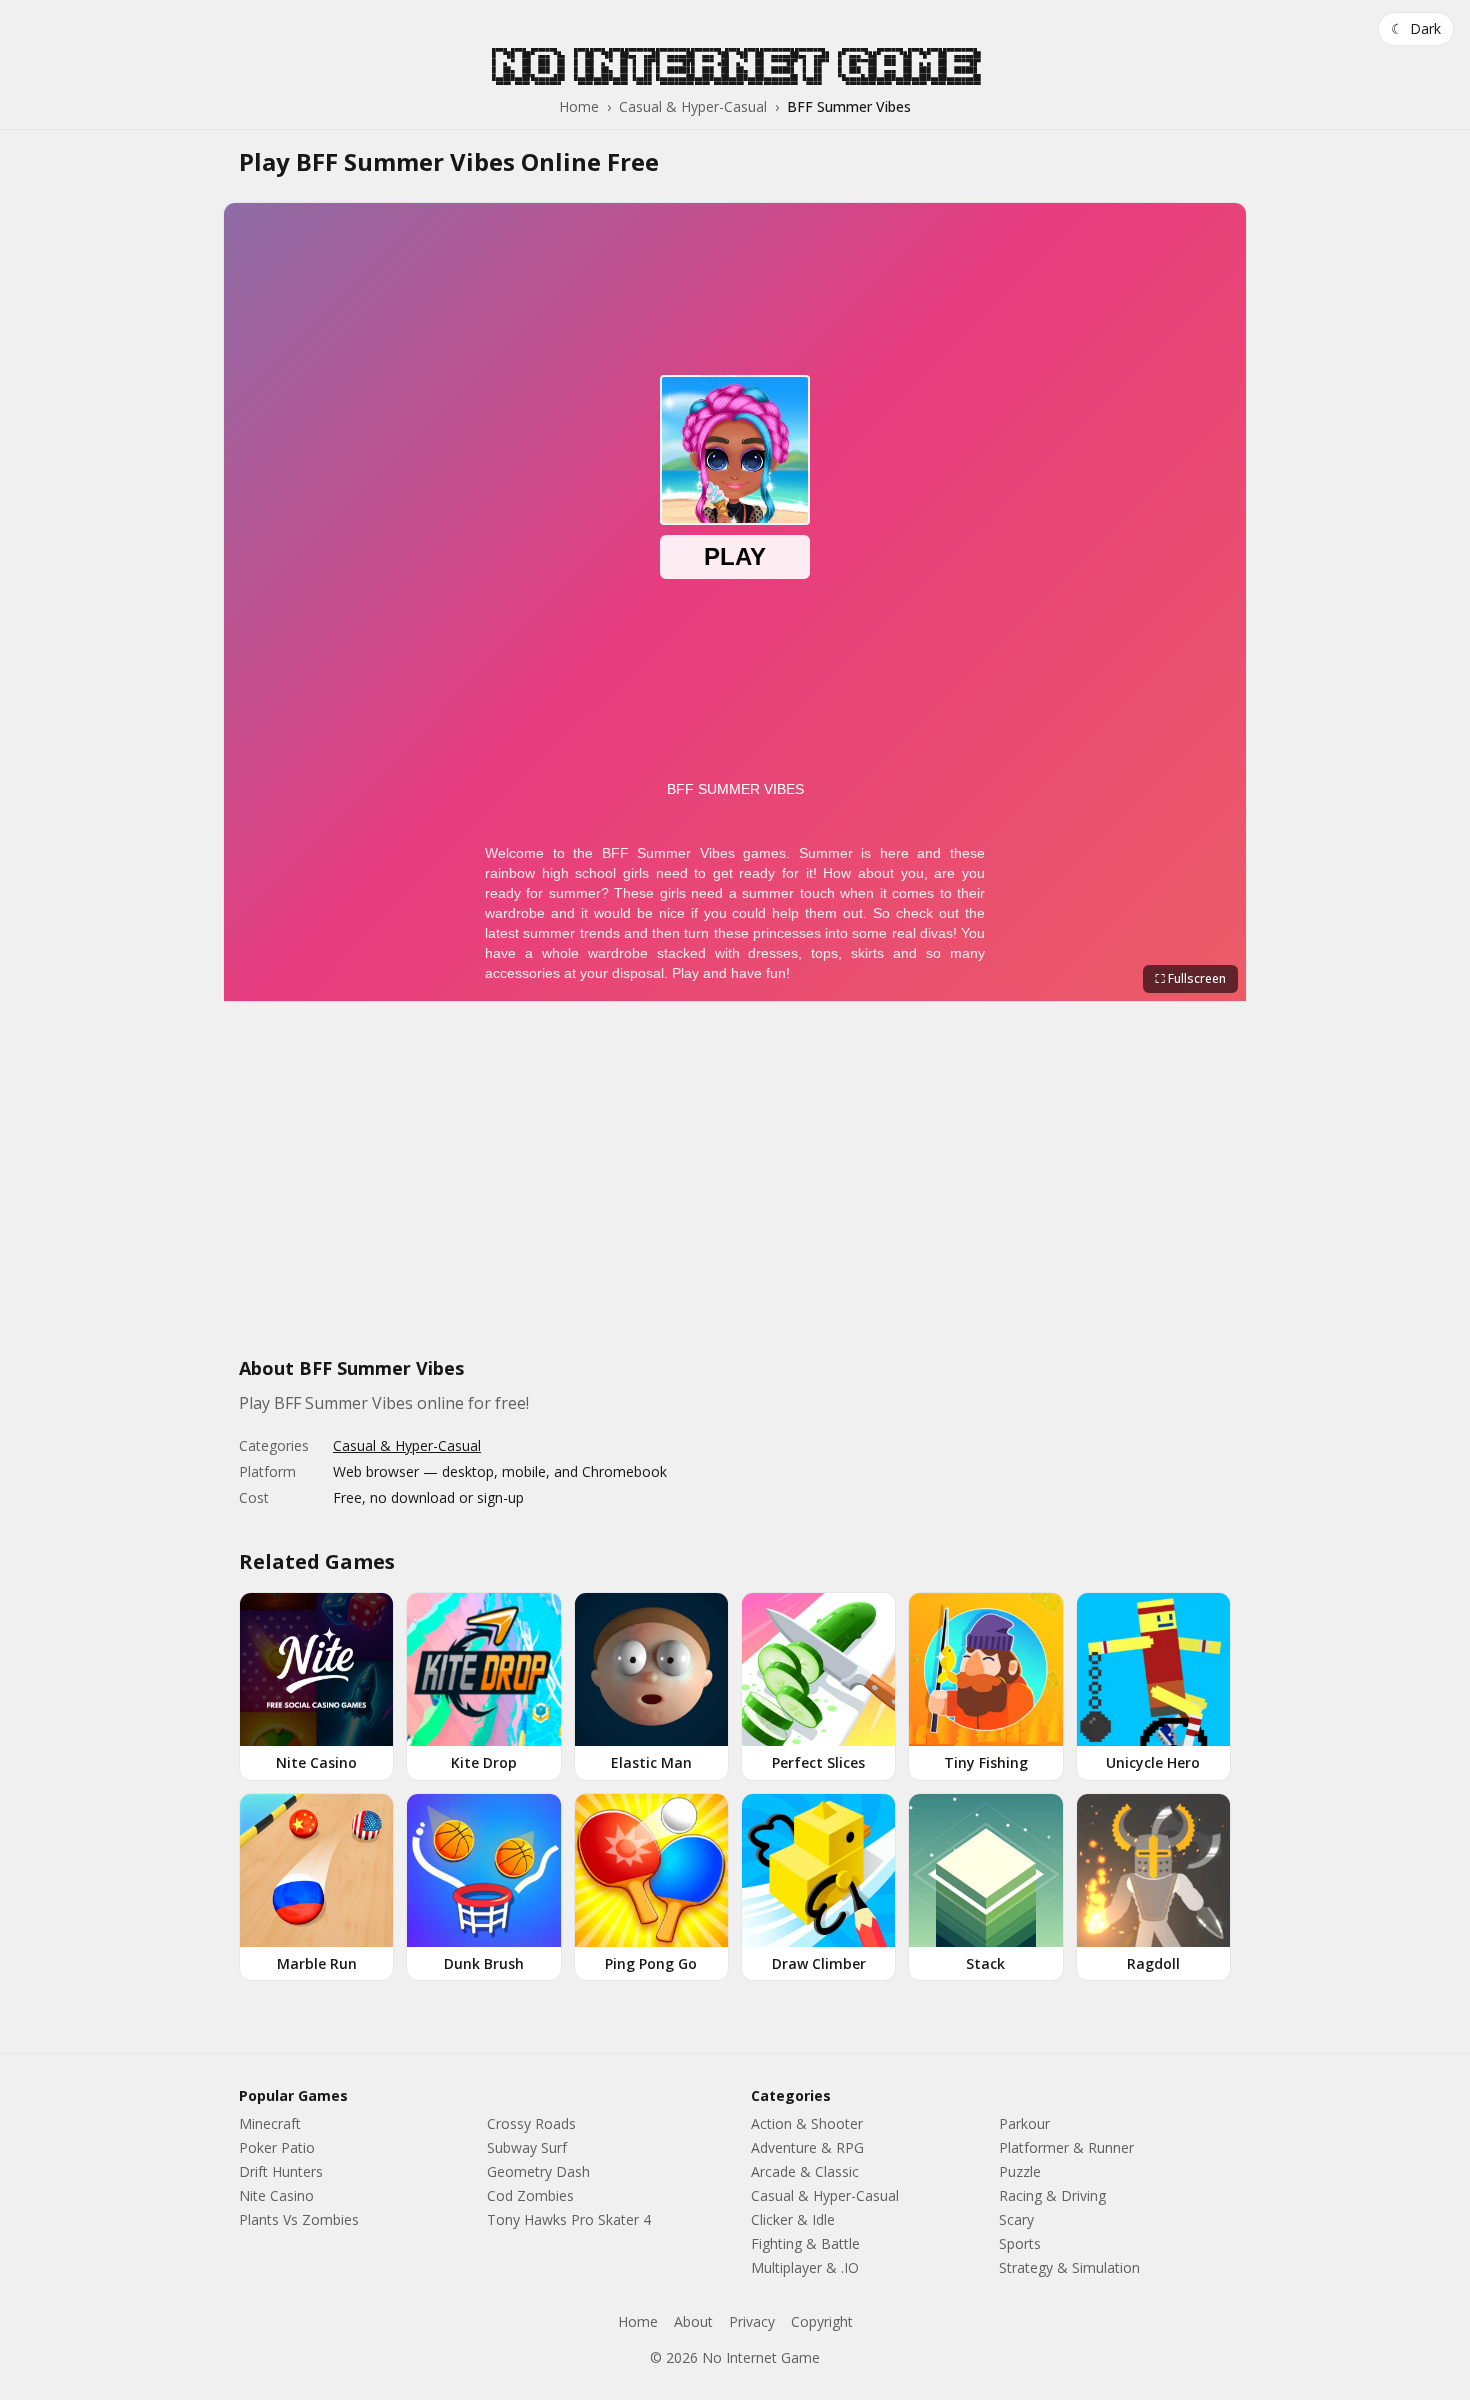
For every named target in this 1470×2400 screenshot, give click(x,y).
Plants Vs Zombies (299, 2219)
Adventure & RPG (807, 2147)
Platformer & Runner (1066, 2147)
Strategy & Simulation (1069, 2267)
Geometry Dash (538, 2171)
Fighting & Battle (805, 2243)
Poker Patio (277, 2147)
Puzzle (1020, 2171)
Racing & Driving (1052, 2195)
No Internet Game (735, 65)
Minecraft (270, 2123)
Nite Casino (276, 2195)
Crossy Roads (531, 2123)
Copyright (822, 2321)
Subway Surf (527, 2147)
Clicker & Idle (793, 2219)
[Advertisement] (735, 1190)
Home (579, 106)
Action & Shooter (807, 2123)
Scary (1016, 2219)
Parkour (1024, 2123)
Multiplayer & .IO (805, 2267)
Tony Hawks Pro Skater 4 (569, 2219)
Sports (1020, 2243)
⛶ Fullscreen (1190, 978)
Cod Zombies (530, 2195)
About (693, 2321)
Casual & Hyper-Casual (693, 106)
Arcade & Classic (805, 2171)
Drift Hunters (281, 2171)
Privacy (752, 2321)
